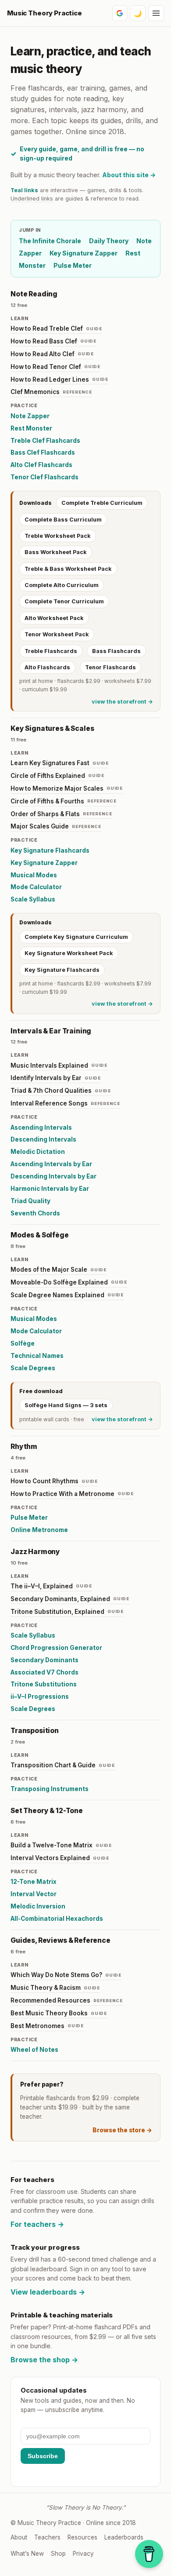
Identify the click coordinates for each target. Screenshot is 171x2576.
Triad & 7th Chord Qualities (61, 1091)
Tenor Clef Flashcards (45, 477)
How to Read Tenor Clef (55, 367)
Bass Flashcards (116, 651)
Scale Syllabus (33, 899)
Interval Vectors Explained (60, 1858)
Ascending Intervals (41, 1127)
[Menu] (156, 13)
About (19, 2537)
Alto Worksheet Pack (54, 618)
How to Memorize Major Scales (67, 788)
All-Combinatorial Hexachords (57, 1919)
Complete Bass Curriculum (63, 520)
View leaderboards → (48, 2292)
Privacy (83, 2554)
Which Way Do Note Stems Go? (66, 1975)
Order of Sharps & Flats (61, 814)
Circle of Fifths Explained (57, 776)
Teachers (47, 2537)
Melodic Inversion (38, 1906)
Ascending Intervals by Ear (51, 1164)
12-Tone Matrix (34, 1882)
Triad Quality (30, 1201)
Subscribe (43, 2456)
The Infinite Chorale (50, 241)
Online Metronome (39, 1530)
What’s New (27, 2554)
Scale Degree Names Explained (67, 1295)
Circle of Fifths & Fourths (64, 801)
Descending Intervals (43, 1139)
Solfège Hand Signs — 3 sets (66, 1405)
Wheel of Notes (34, 2050)
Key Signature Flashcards (50, 850)
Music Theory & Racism (55, 1988)
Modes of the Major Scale (59, 1270)
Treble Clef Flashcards (45, 441)
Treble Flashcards (51, 651)
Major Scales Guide (56, 826)
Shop (58, 2554)
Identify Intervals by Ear (56, 1078)
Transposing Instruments (50, 1789)
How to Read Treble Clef (56, 328)
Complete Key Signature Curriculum (76, 937)
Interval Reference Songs (65, 1103)
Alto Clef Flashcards (41, 465)
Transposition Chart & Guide (63, 1765)
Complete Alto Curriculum (62, 585)
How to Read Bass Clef (53, 341)
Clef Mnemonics (51, 392)
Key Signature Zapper (84, 253)
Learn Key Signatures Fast (60, 763)
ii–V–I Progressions (40, 1697)
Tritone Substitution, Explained (67, 1612)
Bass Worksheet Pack (56, 552)
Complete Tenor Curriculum (64, 601)
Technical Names (37, 1356)
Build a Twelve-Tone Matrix (61, 1845)
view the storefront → (122, 702)
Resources (82, 2537)
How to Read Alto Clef (52, 354)
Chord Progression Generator (56, 1648)
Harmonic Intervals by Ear (50, 1189)
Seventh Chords (35, 1213)
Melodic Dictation (38, 1152)
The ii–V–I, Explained (51, 1586)
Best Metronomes (47, 2026)
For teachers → (37, 2224)
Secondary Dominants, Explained (70, 1599)
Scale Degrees (33, 1368)
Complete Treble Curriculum (102, 503)
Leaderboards (124, 2537)
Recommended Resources (67, 2000)
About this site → (129, 175)
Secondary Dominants (45, 1660)
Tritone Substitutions (44, 1684)
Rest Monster (31, 428)
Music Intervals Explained (59, 1065)
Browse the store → (122, 2130)
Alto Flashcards (47, 667)
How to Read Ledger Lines (59, 379)
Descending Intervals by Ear (53, 1176)
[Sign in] (120, 13)
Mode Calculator (36, 887)
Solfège (23, 1343)
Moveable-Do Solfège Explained (69, 1282)
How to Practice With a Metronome (72, 1494)
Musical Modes (34, 875)
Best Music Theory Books (59, 2013)
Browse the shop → (44, 2360)
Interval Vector (34, 1894)
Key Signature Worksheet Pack (69, 953)
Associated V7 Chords (45, 1672)
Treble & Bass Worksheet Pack (68, 569)
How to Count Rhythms (54, 1481)
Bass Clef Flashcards (43, 452)
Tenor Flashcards (110, 667)
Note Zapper (30, 416)
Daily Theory (109, 241)
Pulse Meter (73, 265)
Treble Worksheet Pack (58, 536)
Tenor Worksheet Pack (57, 634)
